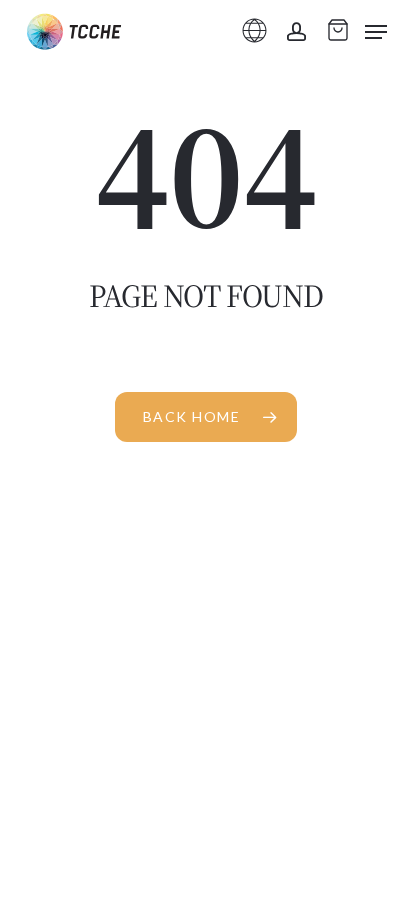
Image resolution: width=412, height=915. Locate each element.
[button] (376, 32)
